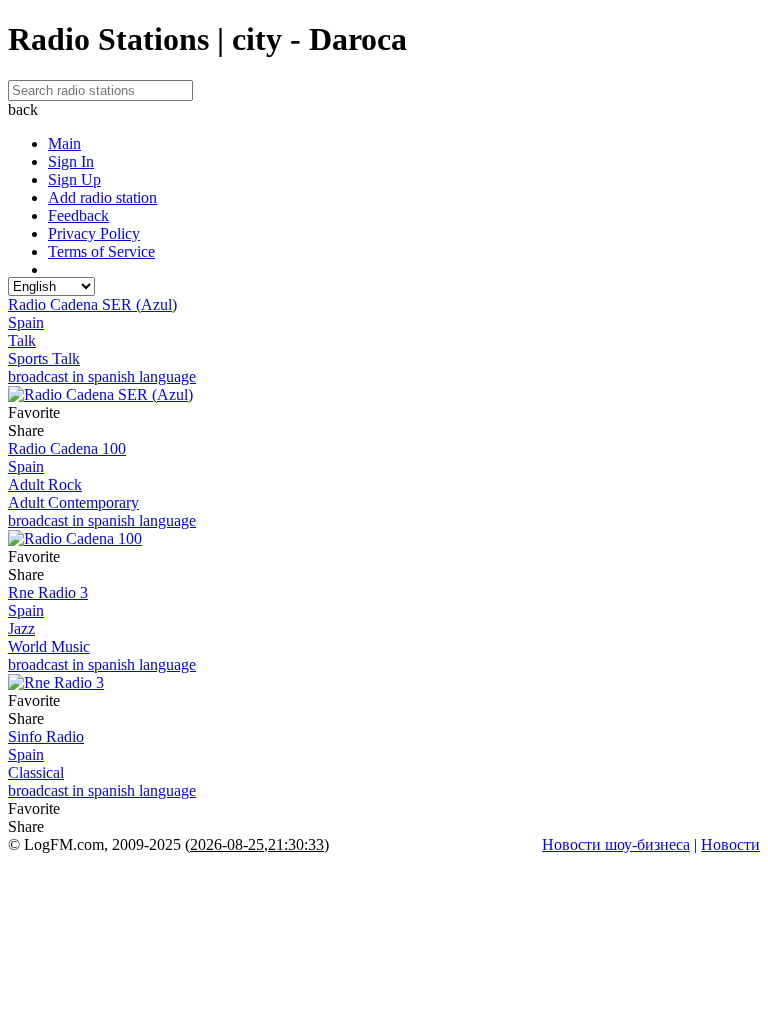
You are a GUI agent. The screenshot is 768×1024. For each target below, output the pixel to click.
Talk (22, 340)
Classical (36, 772)
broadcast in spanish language (102, 376)
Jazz (21, 628)
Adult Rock (45, 484)
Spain (26, 322)
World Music (49, 646)
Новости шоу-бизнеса (616, 844)
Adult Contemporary (73, 502)
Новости (730, 844)
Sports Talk (44, 358)
